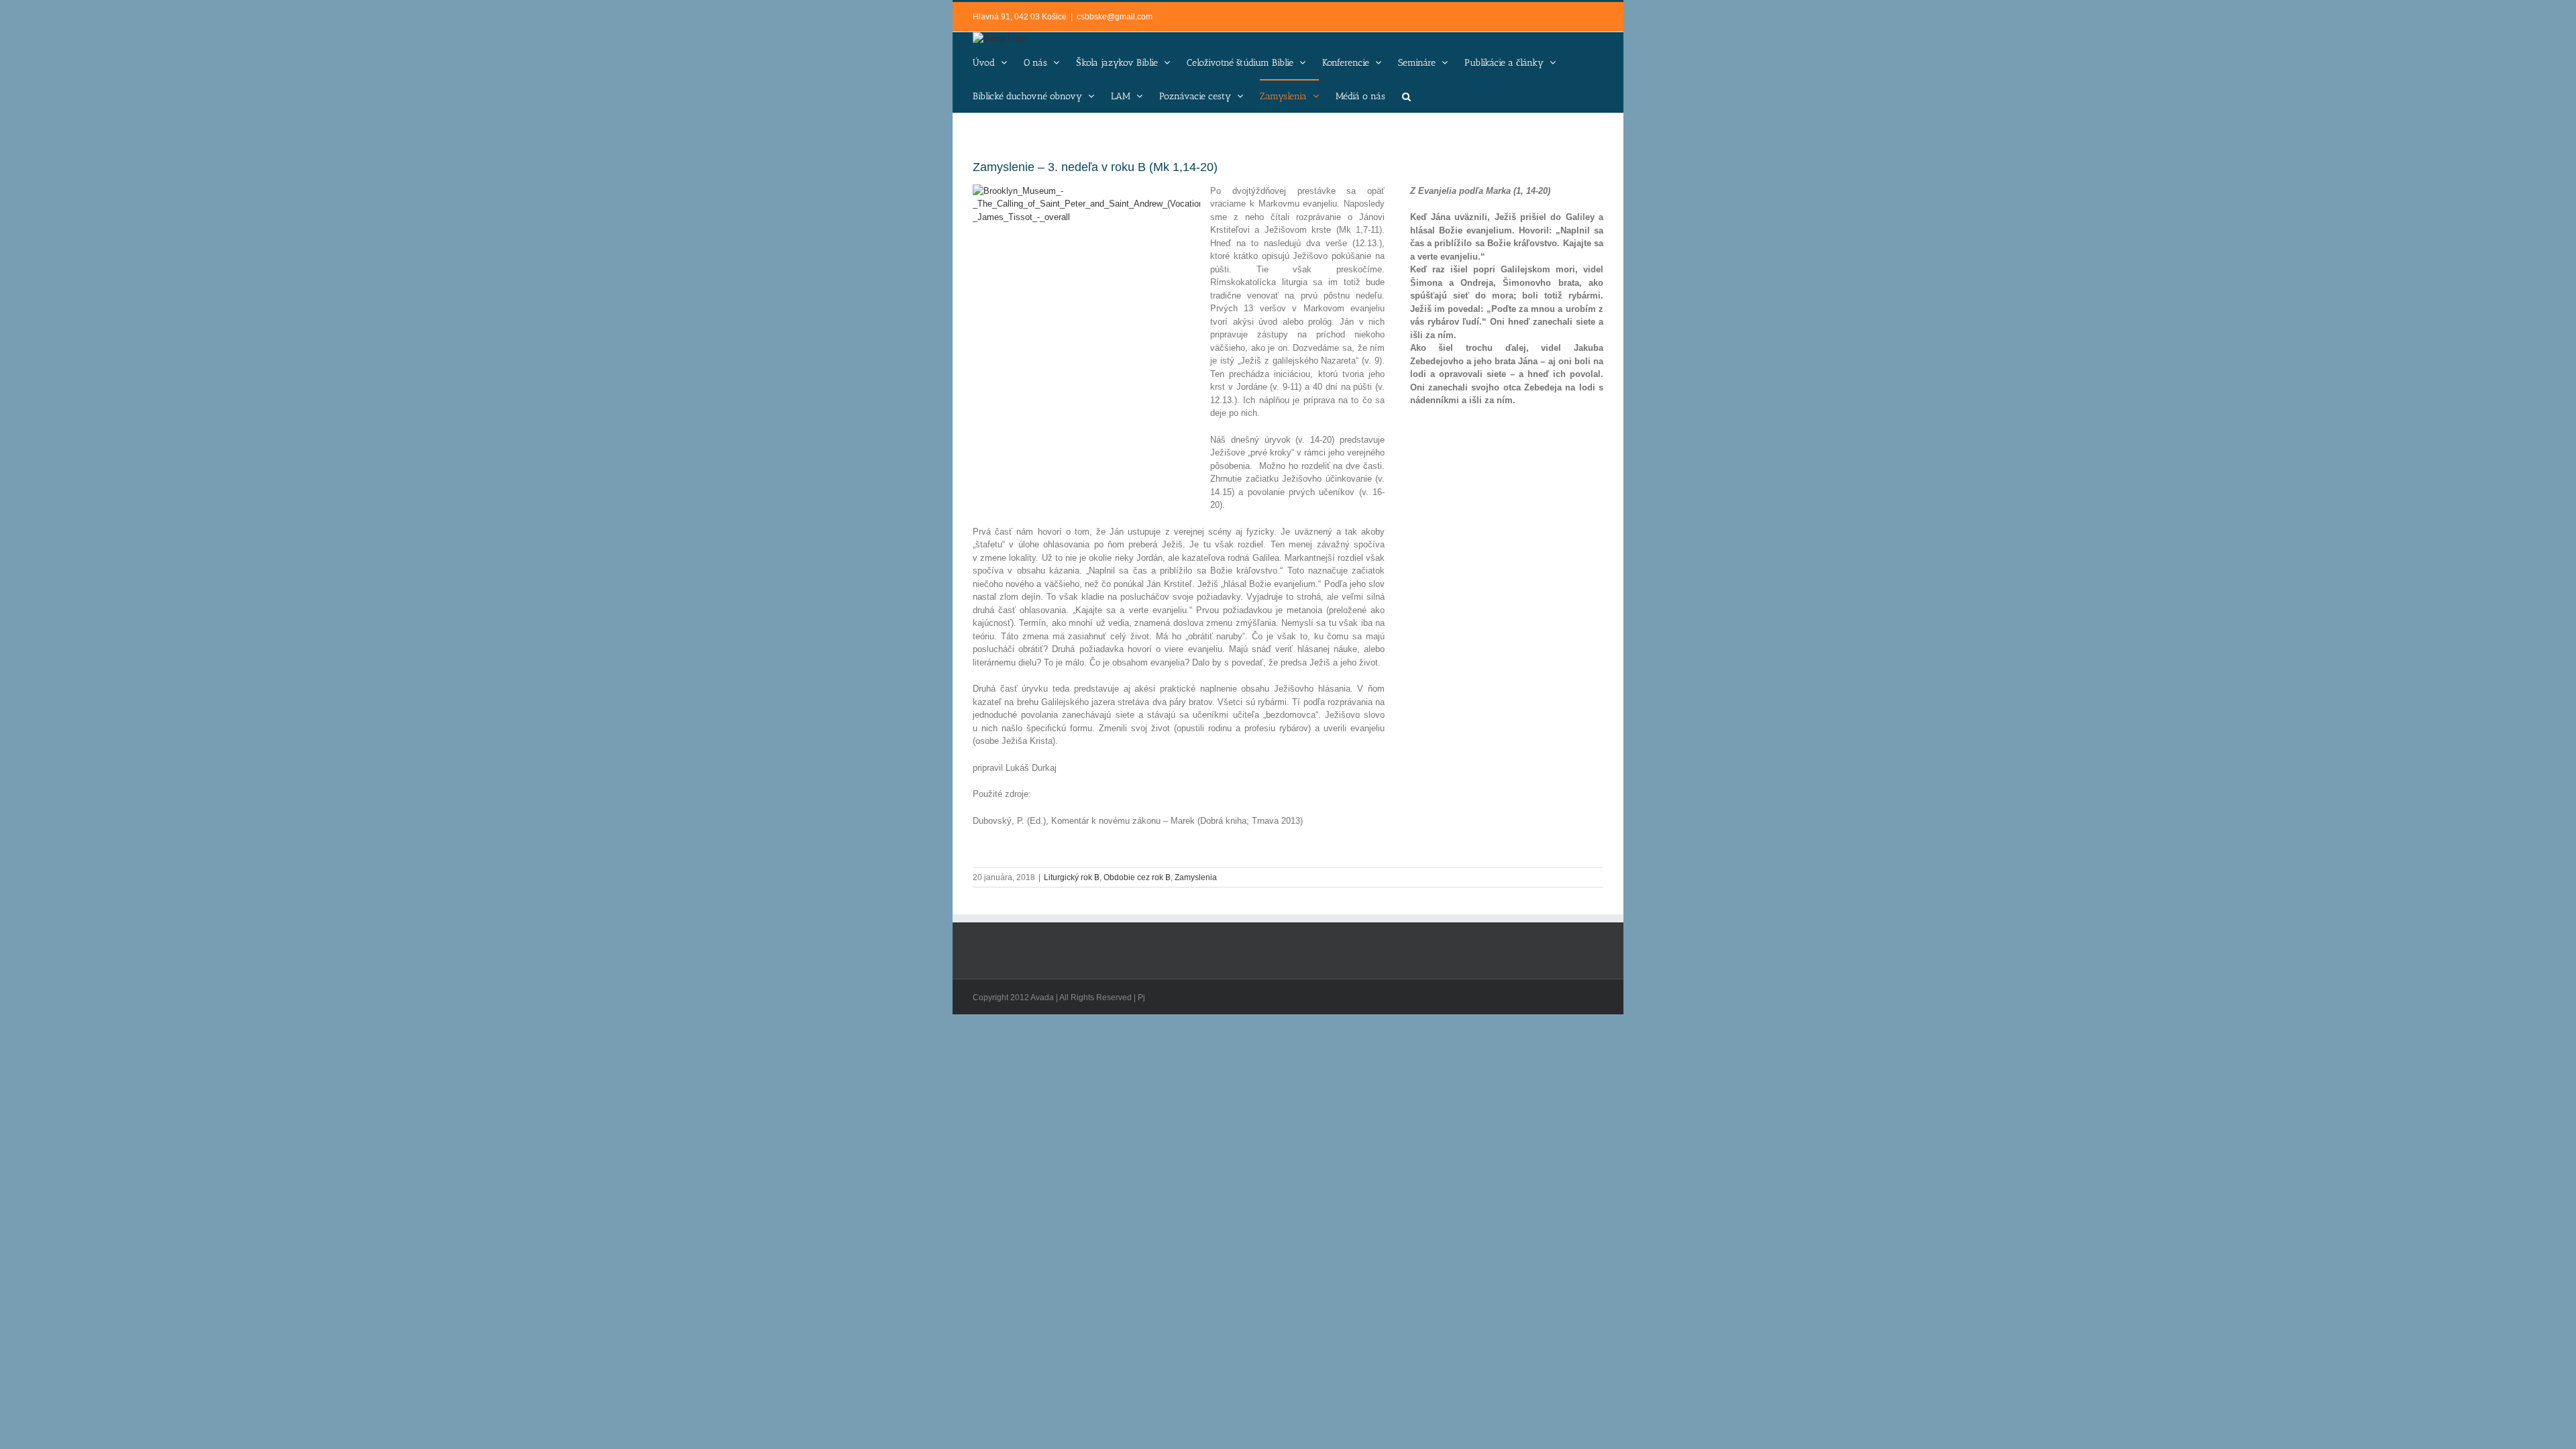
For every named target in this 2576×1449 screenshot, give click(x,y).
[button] (1406, 96)
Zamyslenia (1196, 877)
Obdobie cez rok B (1137, 877)
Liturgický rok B (1072, 877)
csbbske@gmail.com (1115, 17)
